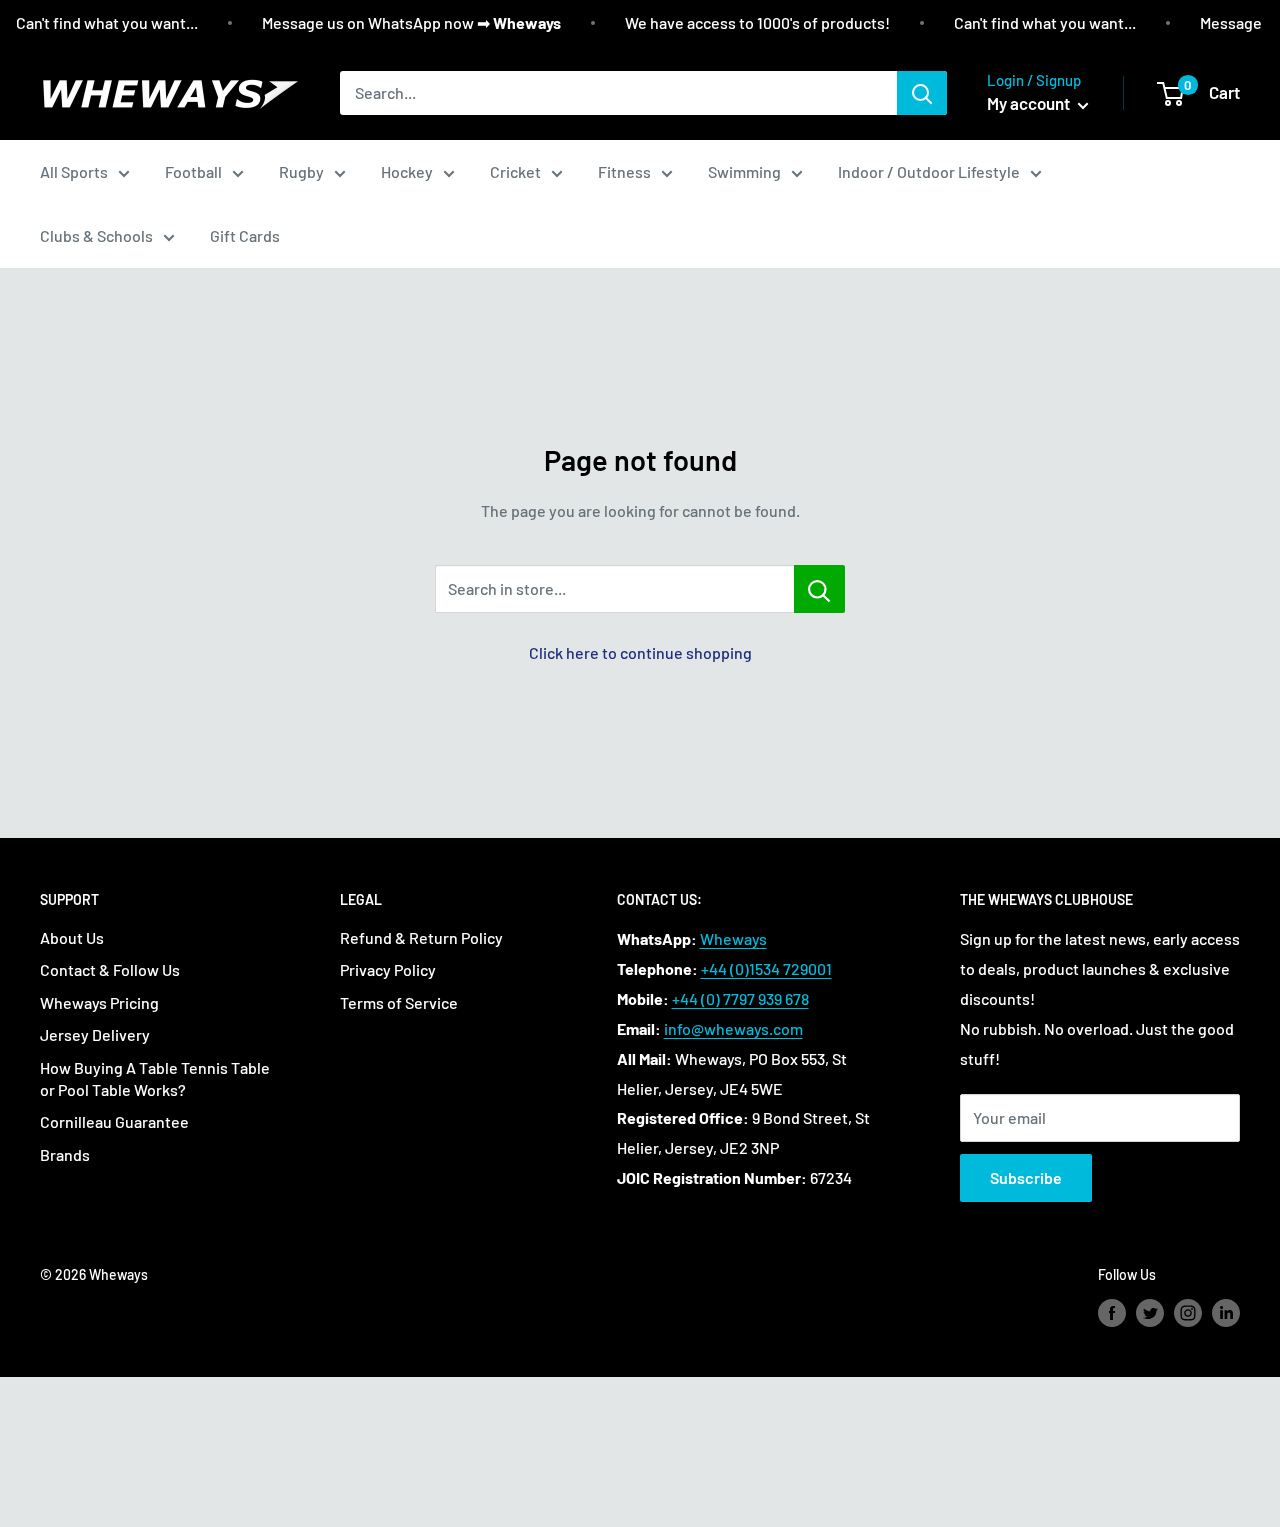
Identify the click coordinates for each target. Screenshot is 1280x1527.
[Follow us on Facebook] (1112, 1313)
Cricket (515, 171)
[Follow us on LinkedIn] (1226, 1313)
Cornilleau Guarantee (114, 1121)
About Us (72, 937)
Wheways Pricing (99, 1002)
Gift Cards (245, 235)
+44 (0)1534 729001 (766, 968)
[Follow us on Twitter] (1150, 1313)
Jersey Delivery (95, 1034)
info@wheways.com (733, 1028)
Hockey (407, 171)
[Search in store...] (819, 589)
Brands (65, 1154)
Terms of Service (399, 1002)
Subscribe (1026, 1177)
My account (1030, 103)
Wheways (733, 938)
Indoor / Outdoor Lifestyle (929, 171)
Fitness (624, 171)
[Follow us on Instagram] (1188, 1313)
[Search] (922, 93)
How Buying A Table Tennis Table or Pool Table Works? (155, 1078)
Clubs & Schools (96, 235)
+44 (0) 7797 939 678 (740, 998)
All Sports (74, 171)
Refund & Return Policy (421, 937)
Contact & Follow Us (110, 969)
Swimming (744, 171)
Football (193, 171)
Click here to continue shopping (640, 652)
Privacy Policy (388, 969)
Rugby (301, 171)
